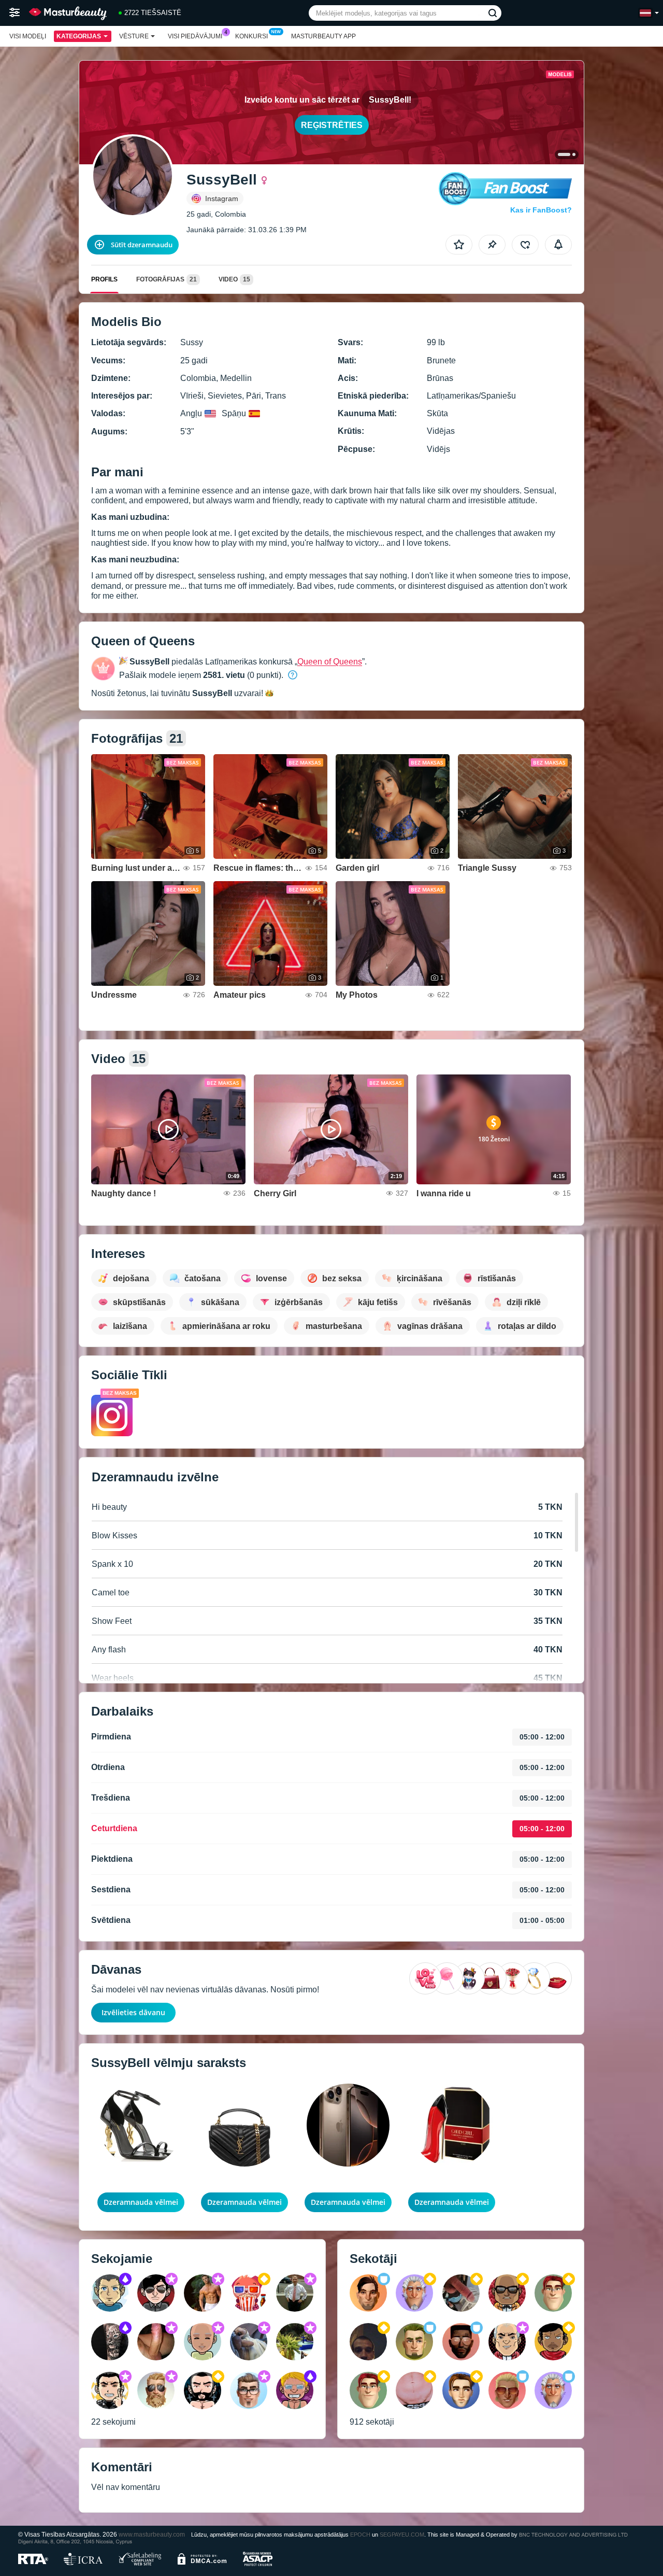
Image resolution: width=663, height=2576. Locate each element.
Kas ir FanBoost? (541, 210)
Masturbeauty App (323, 36)
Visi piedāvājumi (195, 36)
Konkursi (251, 36)
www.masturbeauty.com (152, 2534)
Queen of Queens (330, 662)
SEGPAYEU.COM (402, 2535)
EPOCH (360, 2535)
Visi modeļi (28, 36)
